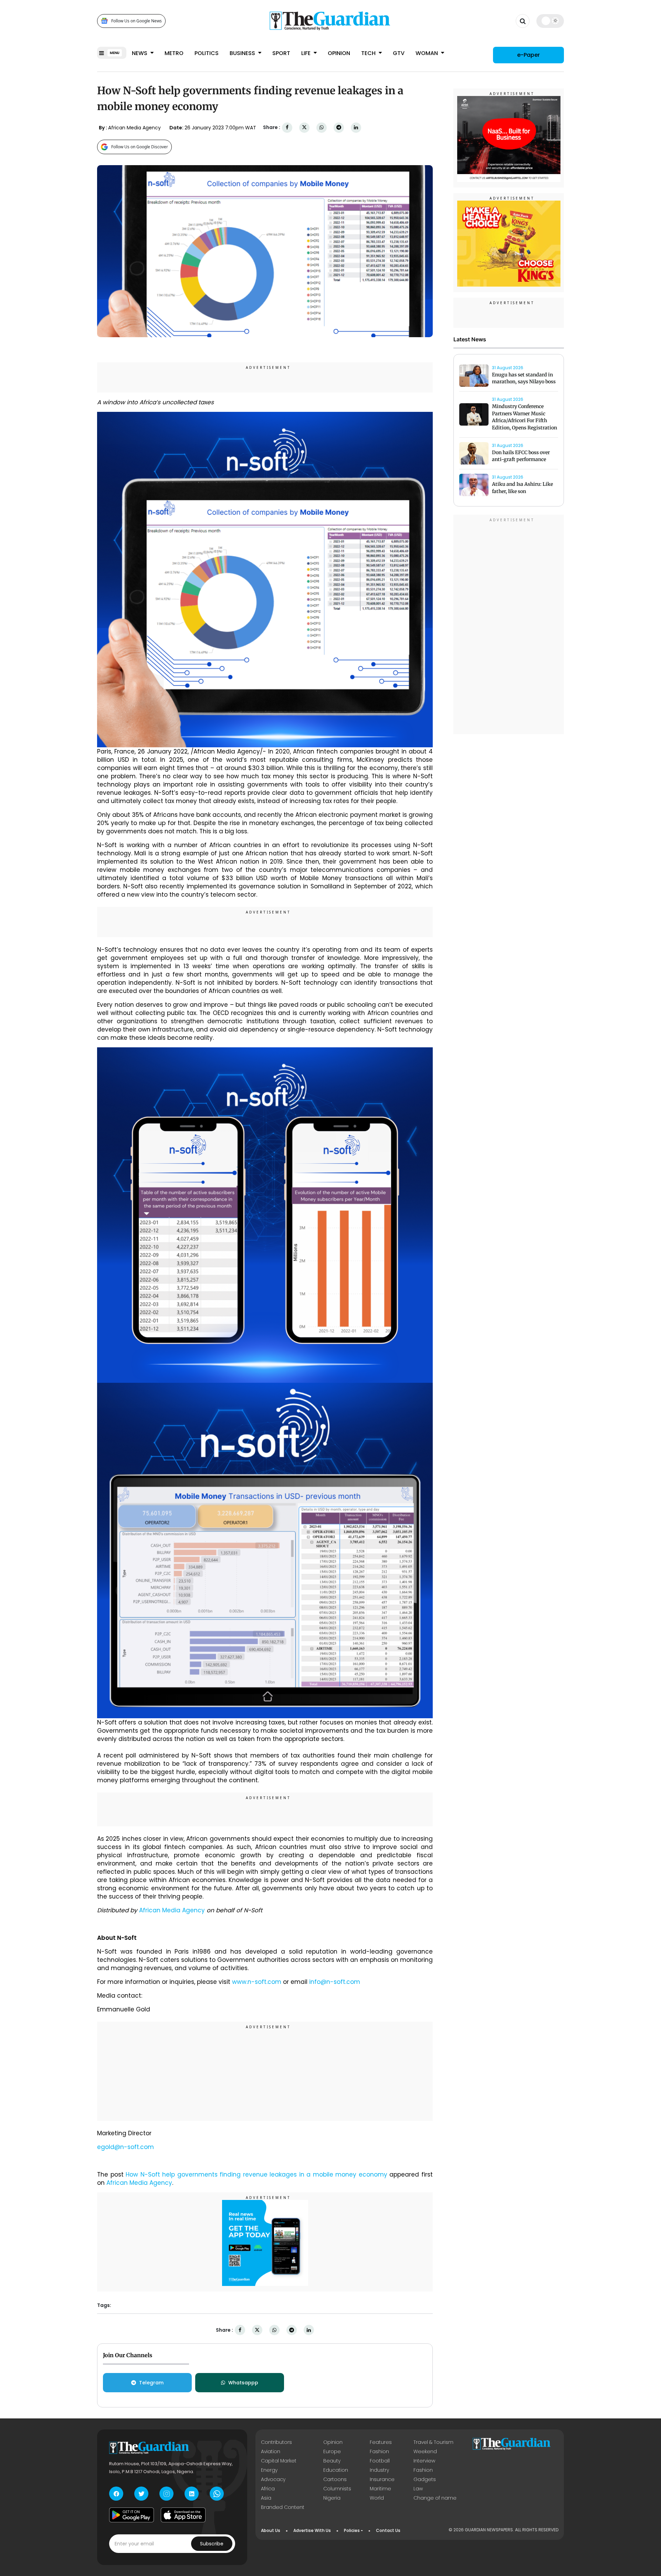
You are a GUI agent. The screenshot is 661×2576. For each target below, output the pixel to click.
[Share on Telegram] (339, 127)
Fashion (379, 2451)
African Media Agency (172, 1910)
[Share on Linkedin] (356, 127)
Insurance (382, 2479)
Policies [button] (352, 2530)
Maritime (380, 2489)
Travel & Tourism (433, 2442)
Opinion (339, 53)
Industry (379, 2470)
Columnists (337, 2489)
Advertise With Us (312, 2530)
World (377, 2498)
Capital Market (279, 2461)
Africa (268, 2489)
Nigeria (332, 2498)
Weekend (425, 2451)
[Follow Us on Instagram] (166, 2494)
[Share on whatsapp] (322, 127)
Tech (369, 53)
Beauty (332, 2461)
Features (381, 2442)
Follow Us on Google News (137, 21)
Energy (269, 2470)
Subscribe (212, 2544)
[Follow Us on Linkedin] (192, 2494)
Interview (424, 2461)
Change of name (435, 2498)
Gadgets (425, 2479)
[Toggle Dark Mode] (550, 21)
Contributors (276, 2442)
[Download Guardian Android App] (132, 2515)
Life (307, 53)
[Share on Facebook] (287, 127)
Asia (266, 2498)
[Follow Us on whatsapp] (217, 2494)
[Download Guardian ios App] (183, 2515)
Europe (332, 2451)
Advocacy (273, 2479)
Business (243, 53)
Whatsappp (243, 2383)
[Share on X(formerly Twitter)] (304, 127)
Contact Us (388, 2530)
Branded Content (283, 2507)
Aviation (271, 2451)
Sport (281, 53)
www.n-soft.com (257, 1982)
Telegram (151, 2383)
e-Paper (528, 55)
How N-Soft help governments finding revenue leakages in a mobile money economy (256, 2174)
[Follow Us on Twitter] (141, 2494)
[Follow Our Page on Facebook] (116, 2494)
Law (418, 2489)
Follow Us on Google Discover (140, 147)
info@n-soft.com (335, 1982)
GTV (399, 53)
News (140, 53)
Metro (174, 53)
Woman (427, 53)
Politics (207, 53)
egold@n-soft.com (125, 2147)
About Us (271, 2530)
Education (336, 2470)
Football (380, 2461)
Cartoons (335, 2479)
